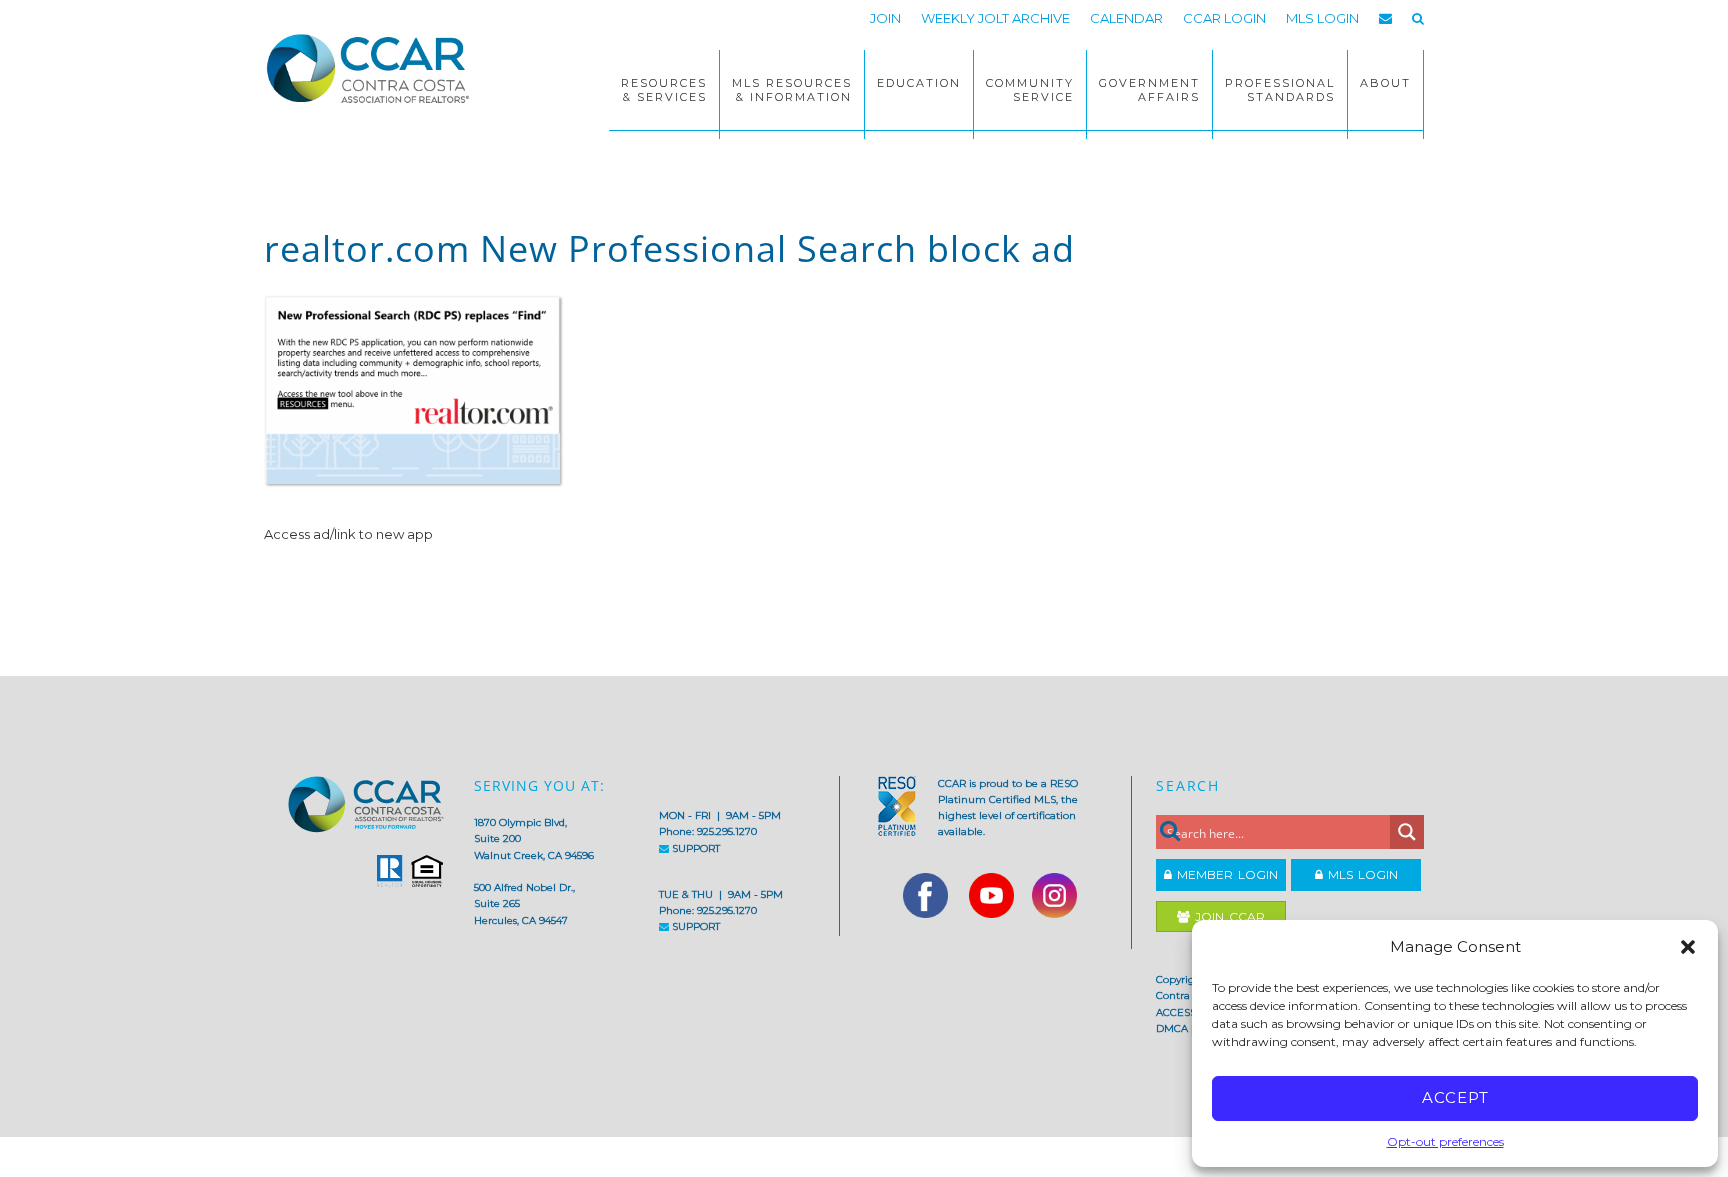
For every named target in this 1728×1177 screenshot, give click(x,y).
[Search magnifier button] (1407, 832)
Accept (1455, 1097)
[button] (1688, 947)
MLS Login (1360, 874)
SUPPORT (694, 848)
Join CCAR (1227, 916)
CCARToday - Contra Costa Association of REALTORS (374, 68)
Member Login (1225, 874)
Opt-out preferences (1445, 1141)
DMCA (1172, 1028)
